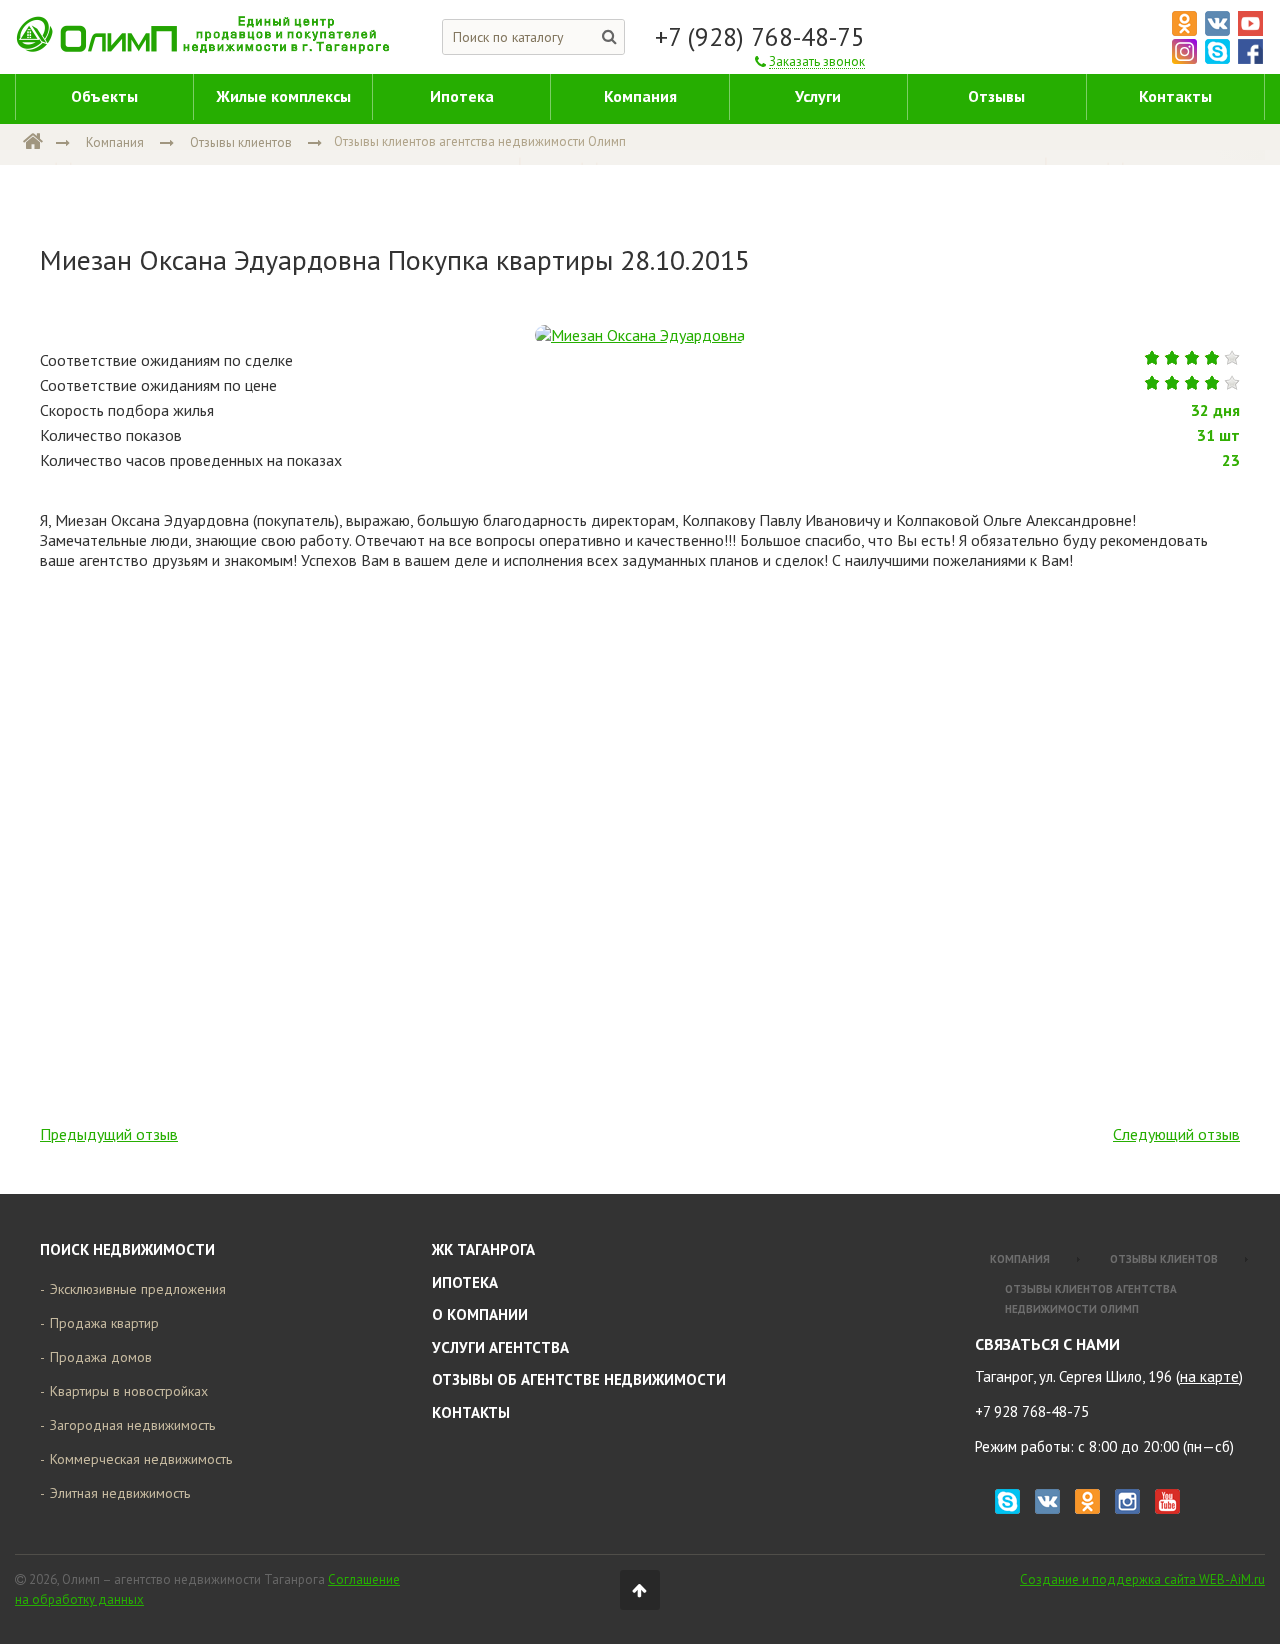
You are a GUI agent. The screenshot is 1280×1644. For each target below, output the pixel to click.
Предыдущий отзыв (109, 1134)
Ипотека (465, 1282)
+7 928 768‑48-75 (1032, 1411)
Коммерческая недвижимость (141, 1459)
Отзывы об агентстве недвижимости (579, 1379)
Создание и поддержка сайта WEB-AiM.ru (1142, 1579)
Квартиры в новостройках (129, 1391)
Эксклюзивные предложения (138, 1289)
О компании (480, 1314)
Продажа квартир (104, 1323)
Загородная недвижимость (132, 1425)
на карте (1209, 1376)
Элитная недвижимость (120, 1493)
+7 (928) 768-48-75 (760, 37)
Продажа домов (101, 1357)
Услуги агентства (500, 1347)
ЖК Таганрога (483, 1249)
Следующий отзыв (1176, 1134)
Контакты (471, 1412)
